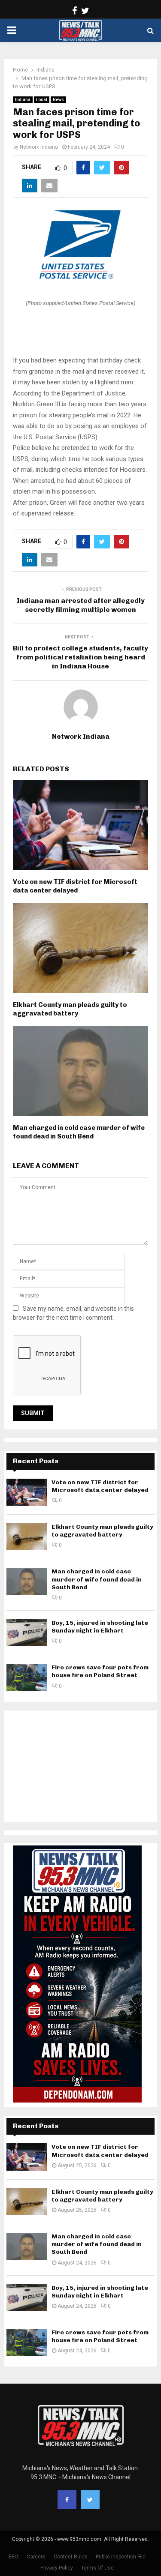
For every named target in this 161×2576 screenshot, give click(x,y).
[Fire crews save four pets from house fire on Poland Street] (27, 1677)
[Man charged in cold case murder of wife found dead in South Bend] (27, 1581)
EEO (14, 2557)
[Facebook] (67, 2500)
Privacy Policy (57, 2568)
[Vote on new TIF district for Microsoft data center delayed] (27, 1492)
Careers (36, 2557)
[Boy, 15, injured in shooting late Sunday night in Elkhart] (27, 1633)
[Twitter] (90, 2500)
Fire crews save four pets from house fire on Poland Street (100, 1671)
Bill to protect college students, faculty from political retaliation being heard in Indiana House (80, 657)
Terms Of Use (97, 2568)
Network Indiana (39, 147)
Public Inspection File (121, 2557)
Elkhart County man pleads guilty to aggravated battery (70, 1009)
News (58, 100)
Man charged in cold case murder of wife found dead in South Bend (79, 1132)
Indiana (23, 100)
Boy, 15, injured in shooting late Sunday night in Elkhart (100, 1627)
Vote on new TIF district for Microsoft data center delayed (75, 886)
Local (42, 100)
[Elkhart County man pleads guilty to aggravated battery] (27, 1537)
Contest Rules (71, 2557)
